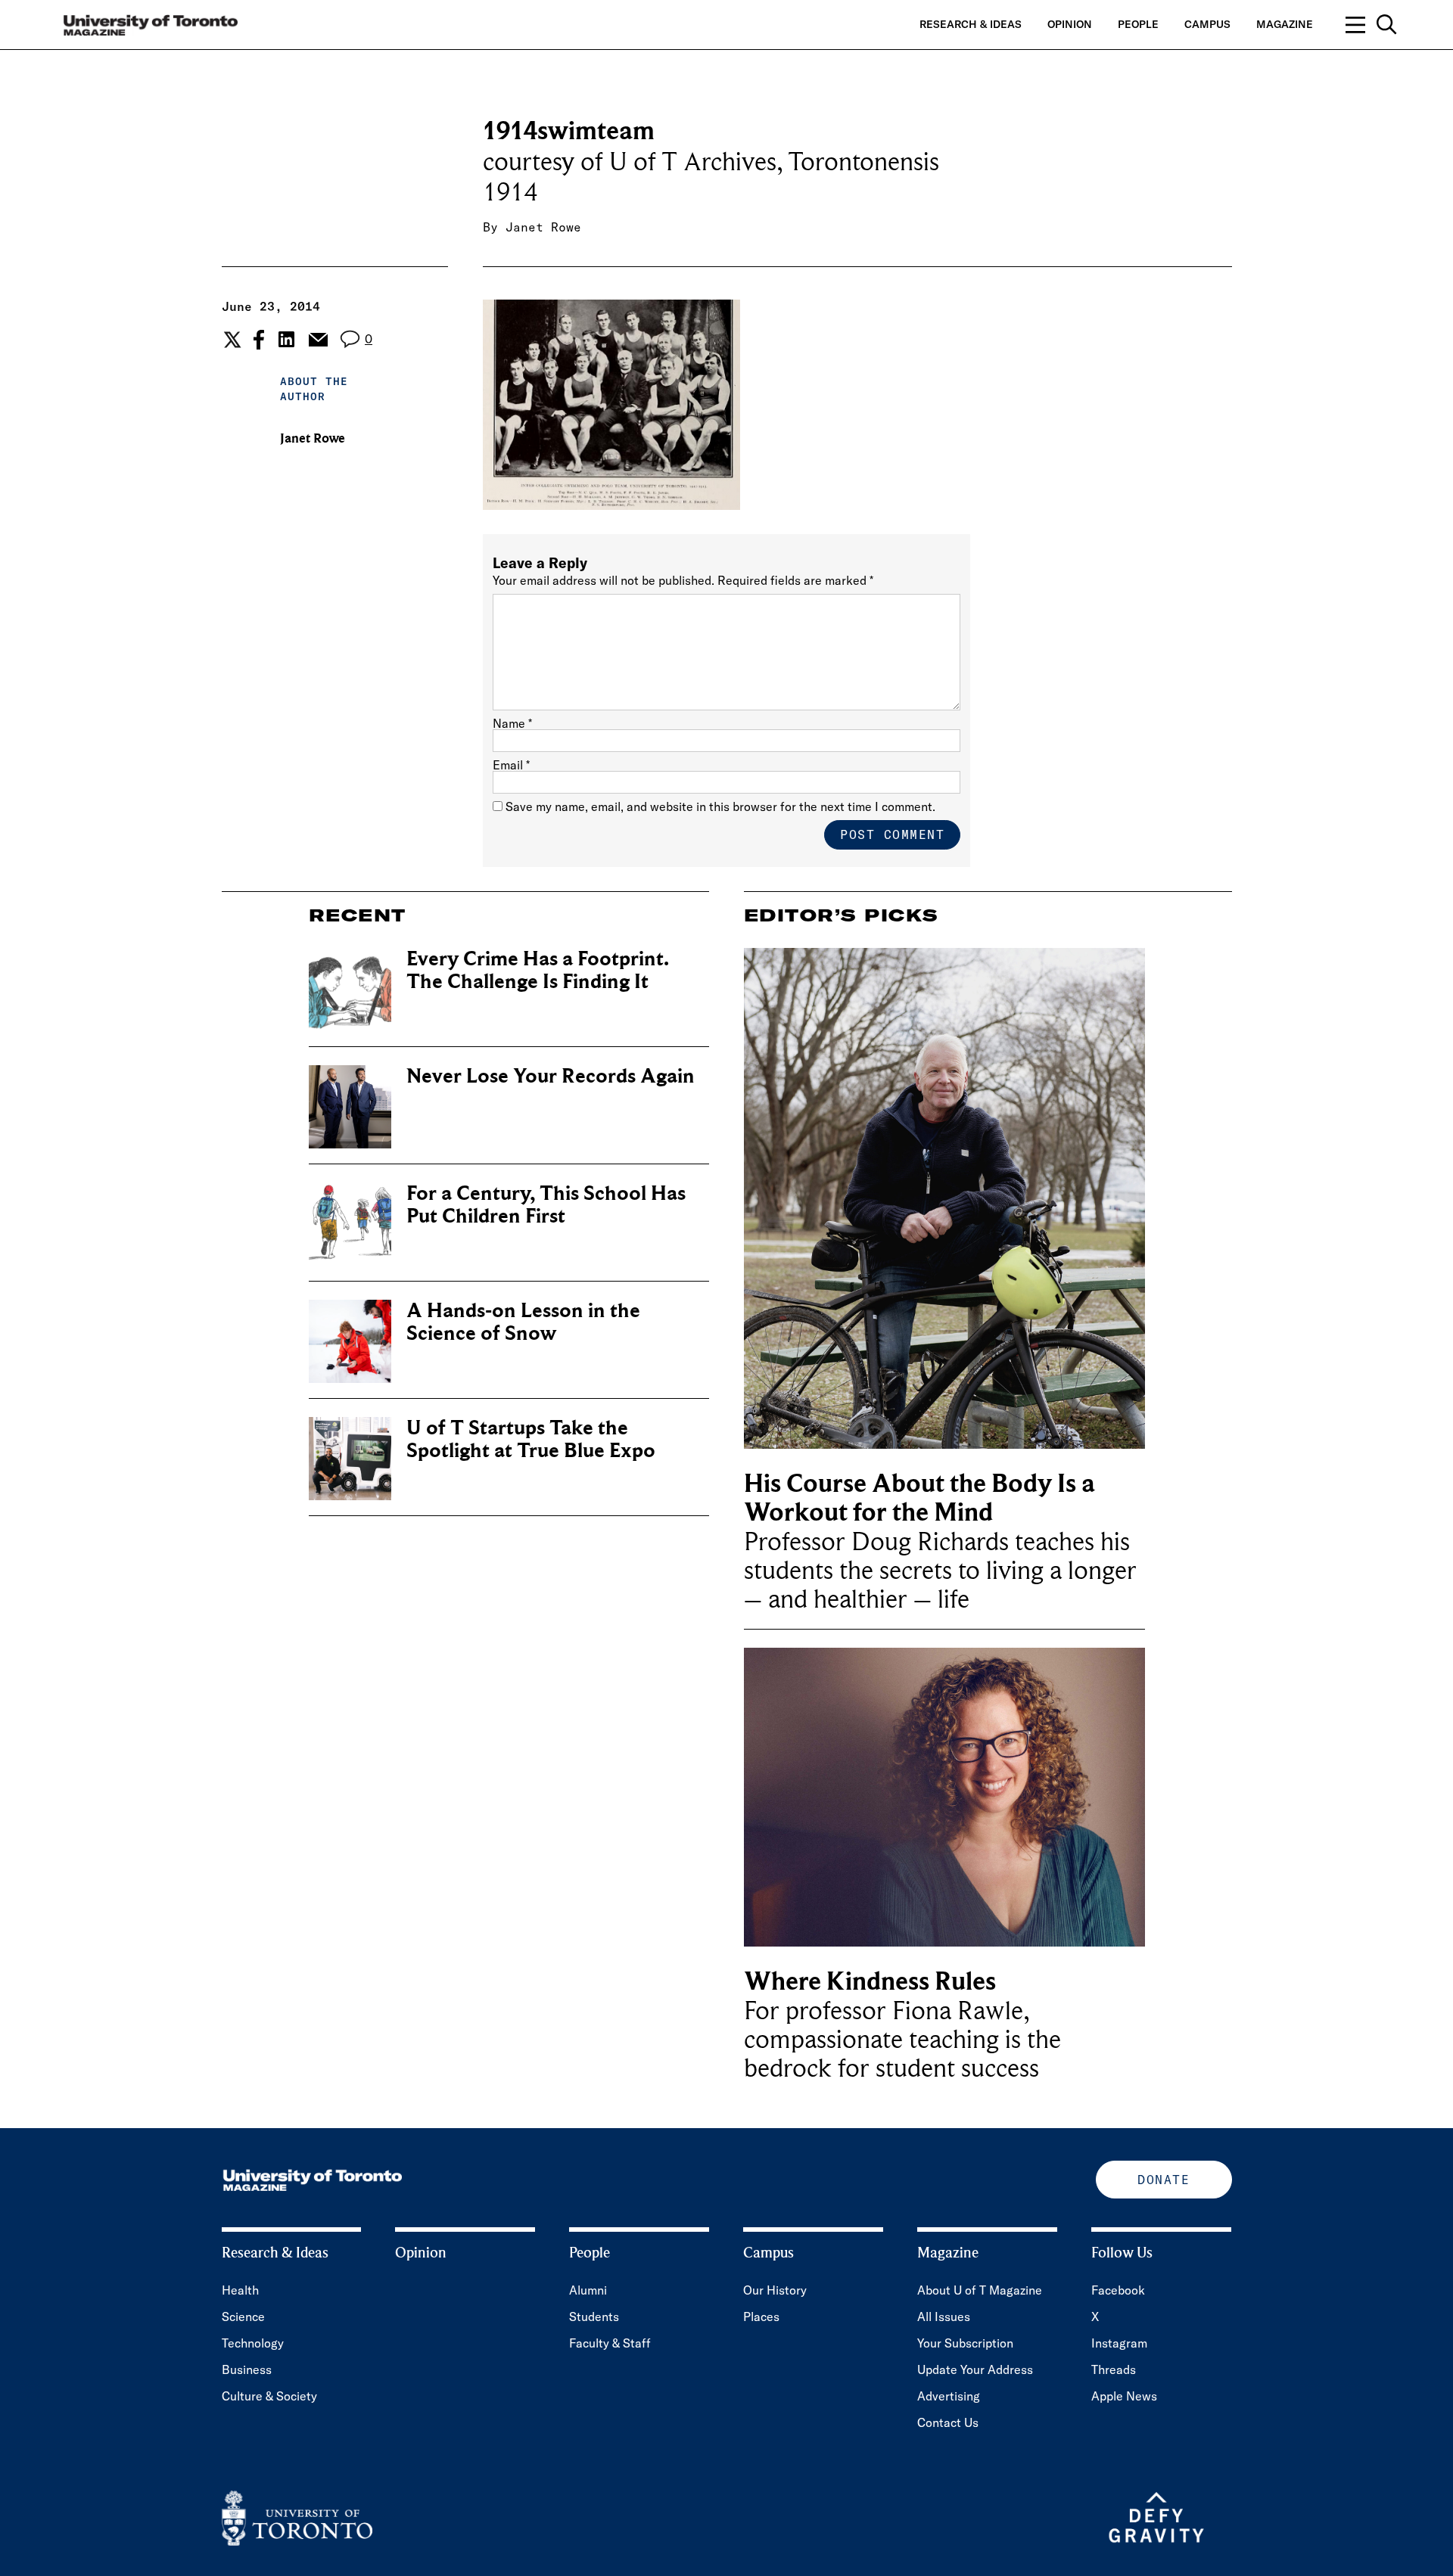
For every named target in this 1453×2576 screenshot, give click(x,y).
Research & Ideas (971, 24)
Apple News (1124, 2396)
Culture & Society (269, 2396)
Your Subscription (965, 2343)
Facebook (1118, 2290)
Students (594, 2317)
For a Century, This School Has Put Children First (546, 1205)
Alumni (588, 2290)
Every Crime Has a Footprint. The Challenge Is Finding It (538, 970)
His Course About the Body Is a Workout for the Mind (919, 1498)
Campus (1207, 24)
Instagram (1119, 2343)
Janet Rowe (543, 227)
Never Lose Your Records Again (551, 1076)
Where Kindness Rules (870, 1982)
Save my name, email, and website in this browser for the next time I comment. (720, 806)
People (1138, 24)
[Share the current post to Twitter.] (230, 340)
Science (243, 2317)
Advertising (949, 2396)
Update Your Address (975, 2369)
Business (247, 2369)
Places (761, 2317)
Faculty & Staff (610, 2343)
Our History (775, 2290)
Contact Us (948, 2422)
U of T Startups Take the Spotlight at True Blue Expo (531, 1439)
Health (240, 2290)
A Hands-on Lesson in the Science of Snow (523, 1322)
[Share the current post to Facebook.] (259, 340)
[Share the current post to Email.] (317, 340)
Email (511, 765)
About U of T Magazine (980, 2290)
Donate (1164, 2180)
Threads (1114, 2369)
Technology (253, 2343)
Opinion (1070, 24)
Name (512, 723)
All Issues (944, 2317)
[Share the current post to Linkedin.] (286, 339)
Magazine (1285, 24)
